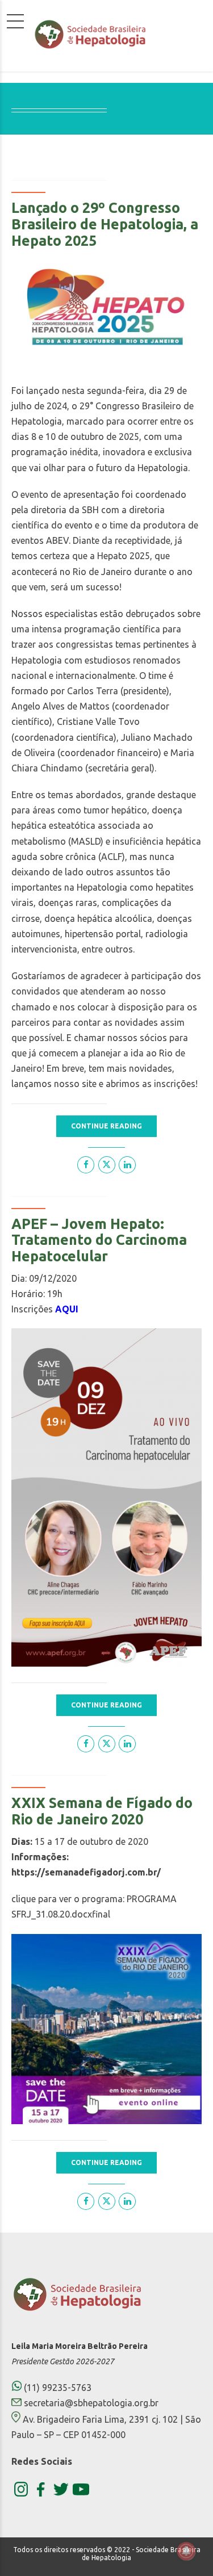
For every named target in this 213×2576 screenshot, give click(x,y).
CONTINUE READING (106, 1126)
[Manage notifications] (186, 2551)
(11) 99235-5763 (57, 2388)
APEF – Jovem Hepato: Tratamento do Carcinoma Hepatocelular (99, 1240)
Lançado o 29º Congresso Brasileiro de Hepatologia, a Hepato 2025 (105, 224)
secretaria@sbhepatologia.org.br (91, 2403)
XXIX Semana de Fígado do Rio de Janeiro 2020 (102, 1811)
